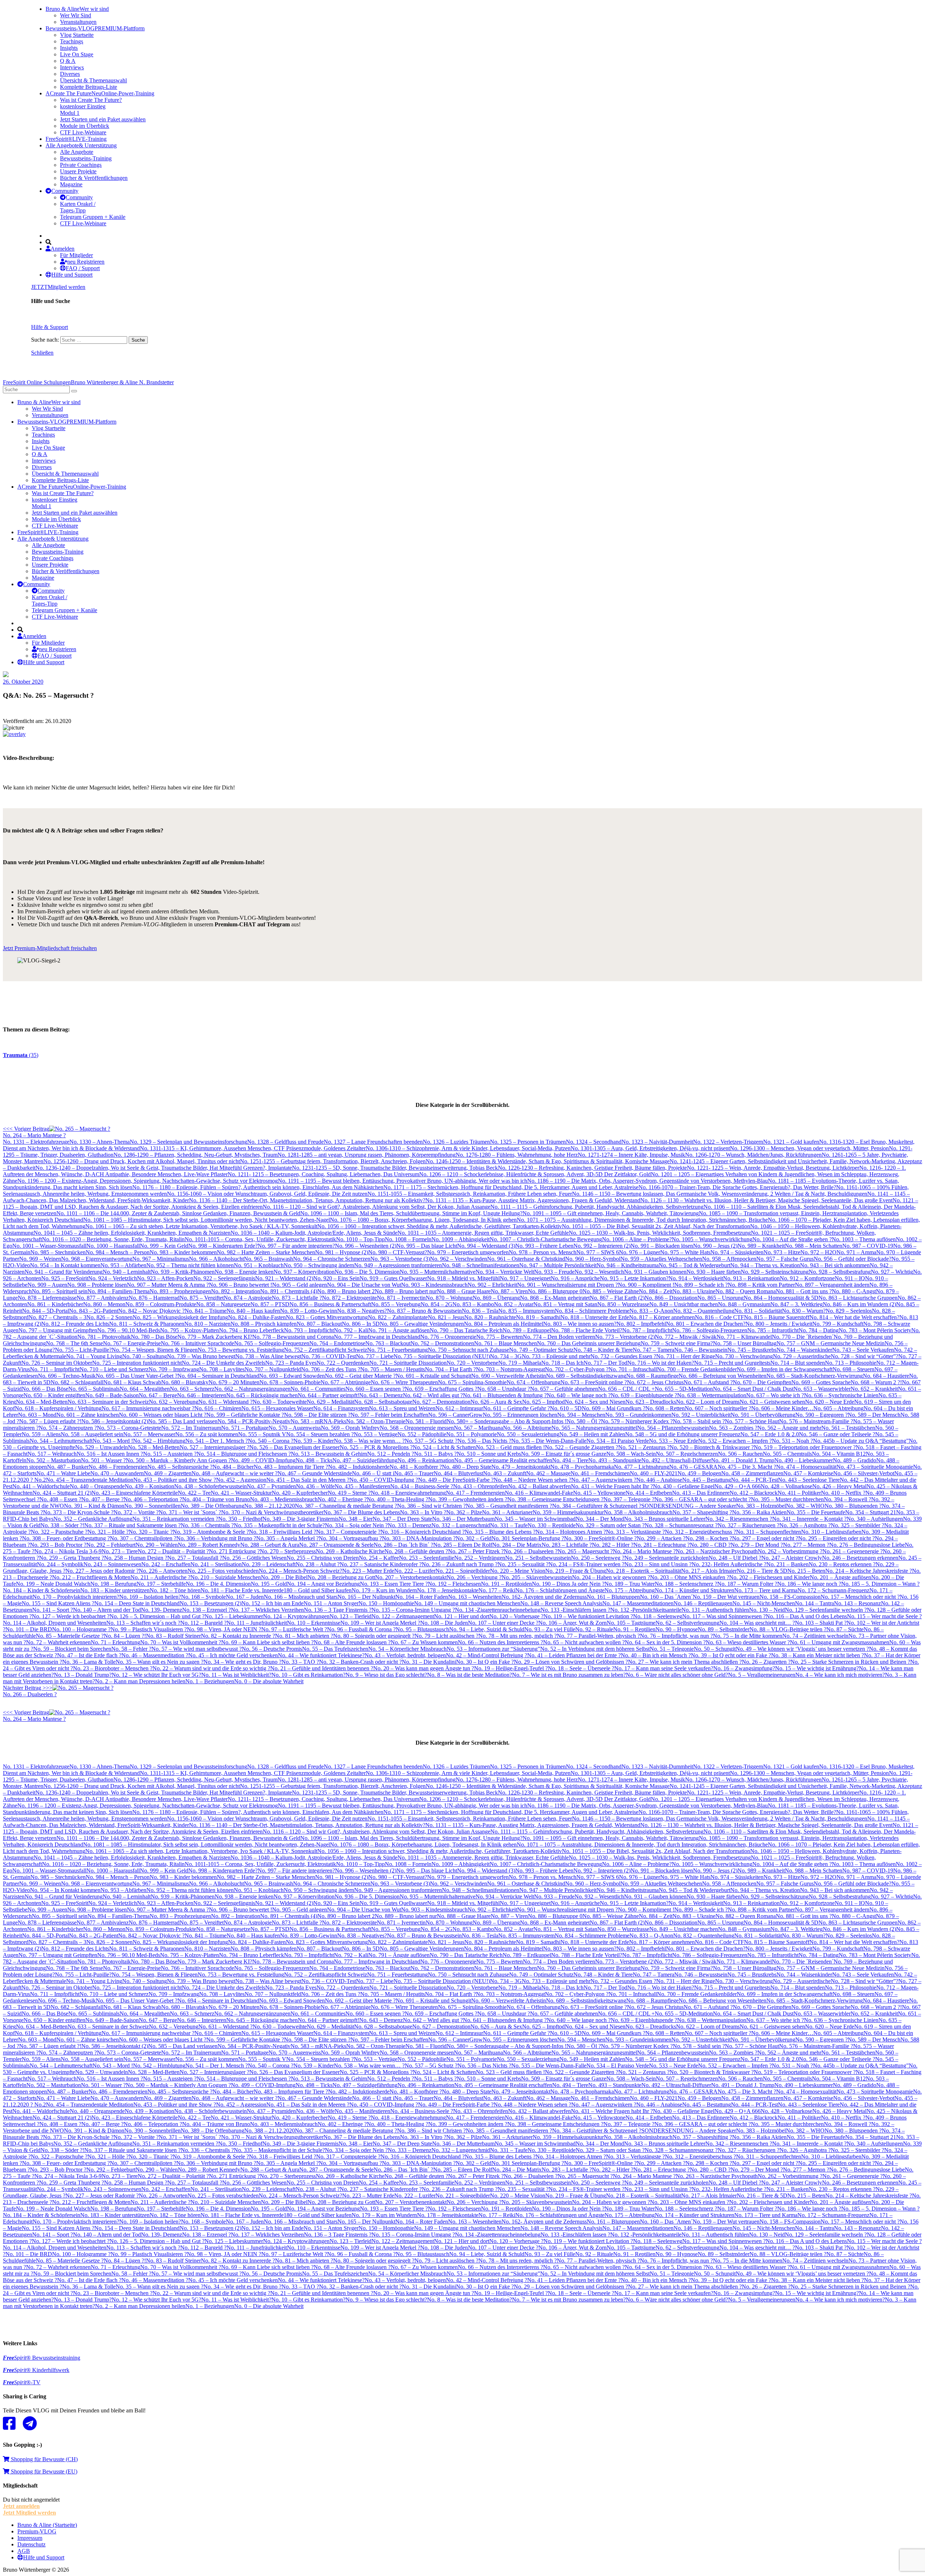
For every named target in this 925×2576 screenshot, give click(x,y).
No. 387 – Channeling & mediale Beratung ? (346, 1506)
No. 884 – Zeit (656, 1291)
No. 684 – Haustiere (886, 1376)
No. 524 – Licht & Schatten (444, 1447)
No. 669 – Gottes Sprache (821, 1382)
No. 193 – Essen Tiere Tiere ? (394, 1584)
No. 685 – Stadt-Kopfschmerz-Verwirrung (815, 1376)
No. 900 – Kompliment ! (646, 1285)
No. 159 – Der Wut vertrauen (726, 1597)
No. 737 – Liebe (375, 1356)
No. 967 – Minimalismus (161, 1259)
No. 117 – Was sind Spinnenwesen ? (724, 1616)
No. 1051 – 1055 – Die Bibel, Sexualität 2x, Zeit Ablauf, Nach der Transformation (656, 1226)
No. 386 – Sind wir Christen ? (431, 1506)
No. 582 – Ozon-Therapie (376, 1421)
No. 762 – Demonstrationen (442, 1343)
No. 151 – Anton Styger (331, 1603)
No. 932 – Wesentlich (599, 1272)
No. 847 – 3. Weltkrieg (797, 1304)
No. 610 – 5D (566, 1408)
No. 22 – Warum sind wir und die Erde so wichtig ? (211, 1668)
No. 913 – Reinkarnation (751, 1278)
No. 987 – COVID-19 (868, 1246)
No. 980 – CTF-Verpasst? (398, 1252)
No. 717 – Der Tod (605, 1363)
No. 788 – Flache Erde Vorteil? (587, 1330)
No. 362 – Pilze (464, 1512)
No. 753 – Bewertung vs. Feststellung (241, 1350)
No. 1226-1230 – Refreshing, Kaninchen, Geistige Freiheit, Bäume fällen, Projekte (592, 1168)
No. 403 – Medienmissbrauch (284, 1499)
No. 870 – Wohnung (449, 1298)
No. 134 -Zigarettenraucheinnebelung (498, 1610)
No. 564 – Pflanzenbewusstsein (673, 1428)
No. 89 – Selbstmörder (724, 1629)
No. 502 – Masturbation (54, 1460)
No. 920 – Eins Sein (336, 1278)
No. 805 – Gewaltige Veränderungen (422, 1324)
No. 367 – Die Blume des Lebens (362, 1512)
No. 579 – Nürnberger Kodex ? (637, 1421)
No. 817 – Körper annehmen (662, 1317)
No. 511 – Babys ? (435, 1454)
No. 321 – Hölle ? (108, 1532)
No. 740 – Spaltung (145, 1356)
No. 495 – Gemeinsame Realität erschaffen (503, 1460)
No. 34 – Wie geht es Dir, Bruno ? (242, 1662)
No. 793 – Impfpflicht (309, 1330)
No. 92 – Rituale (594, 1629)
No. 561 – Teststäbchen (848, 1428)
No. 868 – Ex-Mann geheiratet (555, 1298)
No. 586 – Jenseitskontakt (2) (115, 1421)
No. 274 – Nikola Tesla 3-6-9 (68, 1551)
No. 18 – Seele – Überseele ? (581, 1668)
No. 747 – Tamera (653, 1350)
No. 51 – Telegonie (672, 1649)
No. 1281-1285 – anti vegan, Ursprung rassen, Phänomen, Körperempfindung (367, 1155)
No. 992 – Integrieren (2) (602, 1246)
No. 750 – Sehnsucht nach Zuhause (468, 1350)
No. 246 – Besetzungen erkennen (860, 1558)
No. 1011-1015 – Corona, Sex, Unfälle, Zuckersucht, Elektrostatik (260, 1239)
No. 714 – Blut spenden (798, 1363)
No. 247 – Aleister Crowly (792, 1558)
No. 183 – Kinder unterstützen (115, 1590)
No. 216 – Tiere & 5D (762, 1571)
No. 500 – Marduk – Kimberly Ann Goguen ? (178, 1460)
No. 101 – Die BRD (29, 1629)
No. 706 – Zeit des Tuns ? (331, 1369)
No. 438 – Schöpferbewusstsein (210, 1486)
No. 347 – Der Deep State (402, 1519)
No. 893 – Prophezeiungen (180, 1291)
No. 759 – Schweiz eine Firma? (677, 1343)
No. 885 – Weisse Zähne (611, 1291)
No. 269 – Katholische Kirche (350, 1551)
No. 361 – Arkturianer (507, 1512)
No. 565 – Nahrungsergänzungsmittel (594, 1428)
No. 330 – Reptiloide (552, 1525)
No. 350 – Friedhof (240, 1519)
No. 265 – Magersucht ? (585, 1551)
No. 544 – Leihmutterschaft (61, 1441)
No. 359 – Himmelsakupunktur (568, 1512)
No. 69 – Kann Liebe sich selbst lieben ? (267, 1642)
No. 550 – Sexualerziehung (528, 1434)
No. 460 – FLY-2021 (654, 1473)
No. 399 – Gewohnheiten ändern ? (468, 1499)
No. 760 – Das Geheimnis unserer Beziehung (589, 1343)
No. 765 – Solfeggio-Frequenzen (272, 1343)
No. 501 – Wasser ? (103, 1460)
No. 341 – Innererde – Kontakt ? (809, 1519)
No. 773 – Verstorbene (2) (625, 1337)
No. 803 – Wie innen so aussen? (580, 1324)
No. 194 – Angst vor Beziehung (323, 1584)
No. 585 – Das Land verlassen (183, 1421)
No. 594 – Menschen (581, 1415)
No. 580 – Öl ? (584, 1421)
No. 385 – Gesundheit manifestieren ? (509, 1506)
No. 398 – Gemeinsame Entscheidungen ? (555, 1499)
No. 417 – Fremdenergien (475, 1493)
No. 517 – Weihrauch (52, 1454)
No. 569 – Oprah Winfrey (350, 1428)
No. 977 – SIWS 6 (598, 1252)
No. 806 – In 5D (361, 1324)
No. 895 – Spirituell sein (60, 1291)
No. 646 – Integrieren (202, 1395)
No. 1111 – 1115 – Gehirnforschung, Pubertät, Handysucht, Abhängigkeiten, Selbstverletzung (597, 1207)
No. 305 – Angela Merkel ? (287, 1538)
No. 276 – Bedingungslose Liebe (867, 1545)
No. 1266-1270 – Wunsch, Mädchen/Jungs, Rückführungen (753, 1155)
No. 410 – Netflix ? (843, 1493)
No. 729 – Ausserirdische (802, 1356)
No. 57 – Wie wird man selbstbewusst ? (197, 1649)
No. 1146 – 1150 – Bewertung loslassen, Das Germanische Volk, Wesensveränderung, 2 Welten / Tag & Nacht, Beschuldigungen (720, 1194)
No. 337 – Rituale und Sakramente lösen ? (132, 1525)
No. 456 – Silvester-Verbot (864, 1473)
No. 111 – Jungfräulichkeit (257, 1623)
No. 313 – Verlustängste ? (635, 1532)
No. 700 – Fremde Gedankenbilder (697, 1369)
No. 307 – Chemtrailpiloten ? (143, 1538)
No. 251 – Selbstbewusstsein (538, 1558)
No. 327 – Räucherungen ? (748, 1525)
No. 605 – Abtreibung (838, 1408)
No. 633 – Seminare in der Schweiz (108, 1402)
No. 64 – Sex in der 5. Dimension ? (665, 1642)
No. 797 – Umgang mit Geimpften (58, 1330)
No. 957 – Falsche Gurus (785, 1259)
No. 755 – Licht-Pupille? (83, 1350)
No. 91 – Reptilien (634, 1629)
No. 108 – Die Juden (444, 1623)
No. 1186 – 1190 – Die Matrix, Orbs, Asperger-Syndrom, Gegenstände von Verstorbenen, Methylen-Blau (647, 1181)
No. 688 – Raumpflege (652, 1376)
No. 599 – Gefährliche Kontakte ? (245, 1415)
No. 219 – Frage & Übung (576, 1571)
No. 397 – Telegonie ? (629, 1499)
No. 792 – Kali (351, 1330)
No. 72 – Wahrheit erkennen (58, 1642)
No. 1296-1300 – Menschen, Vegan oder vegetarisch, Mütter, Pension (809, 1148)
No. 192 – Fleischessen (454, 1584)
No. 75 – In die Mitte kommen (748, 1636)
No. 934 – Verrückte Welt (505, 1272)
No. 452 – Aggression (241, 1480)
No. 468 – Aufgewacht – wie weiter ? (235, 1473)
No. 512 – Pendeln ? (391, 1454)
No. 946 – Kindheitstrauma (628, 1265)
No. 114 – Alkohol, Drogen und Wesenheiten (55, 1623)
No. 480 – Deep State (467, 1467)
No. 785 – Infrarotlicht (773, 1330)
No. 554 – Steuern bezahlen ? (320, 1434)
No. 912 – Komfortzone (807, 1278)
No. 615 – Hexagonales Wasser (277, 1408)
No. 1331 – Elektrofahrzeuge (36, 1142)
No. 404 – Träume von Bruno (216, 1499)
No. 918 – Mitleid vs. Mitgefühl (463, 1278)
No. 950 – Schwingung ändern (319, 1265)
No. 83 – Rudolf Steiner (173, 1636)
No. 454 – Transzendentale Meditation (90, 1480)
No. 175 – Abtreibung (630, 1590)
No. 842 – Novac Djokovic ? (151, 1311)
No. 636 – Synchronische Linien (841, 1395)
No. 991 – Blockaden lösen (662, 1246)
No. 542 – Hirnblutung (159, 1441)
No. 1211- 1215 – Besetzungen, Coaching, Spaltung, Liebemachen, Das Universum (323, 1174)
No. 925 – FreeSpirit (65, 1278)
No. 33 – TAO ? (300, 1662)
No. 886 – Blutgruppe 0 (555, 1291)
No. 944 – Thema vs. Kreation (765, 1265)
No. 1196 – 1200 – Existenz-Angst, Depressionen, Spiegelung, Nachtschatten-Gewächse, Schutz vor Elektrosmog (148, 1181)
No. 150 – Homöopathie (386, 1603)
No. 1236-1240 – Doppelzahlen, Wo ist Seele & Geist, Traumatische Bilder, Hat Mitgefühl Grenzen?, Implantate (164, 1168)
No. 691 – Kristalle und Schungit (433, 1376)
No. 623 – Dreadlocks (651, 1402)
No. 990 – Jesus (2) (715, 1246)
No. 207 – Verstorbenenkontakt (411, 1577)
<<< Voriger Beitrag (34, 1132)
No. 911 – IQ (850, 1278)
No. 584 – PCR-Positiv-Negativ (254, 1421)
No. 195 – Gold (269, 1584)
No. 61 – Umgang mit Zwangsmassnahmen (840, 1642)
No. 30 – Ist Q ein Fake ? (485, 1662)
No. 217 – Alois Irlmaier (709, 1571)
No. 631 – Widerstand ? (225, 1402)
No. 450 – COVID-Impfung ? (384, 1480)
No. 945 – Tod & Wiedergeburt (694, 1265)
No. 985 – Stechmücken (58, 1252)
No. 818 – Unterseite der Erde (595, 1317)
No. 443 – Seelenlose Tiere (809, 1480)
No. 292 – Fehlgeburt (111, 1545)
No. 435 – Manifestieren (362, 1486)
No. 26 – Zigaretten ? (766, 1662)
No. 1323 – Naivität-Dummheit (657, 1142)
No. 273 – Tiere (120, 1551)
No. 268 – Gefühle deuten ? (416, 1551)
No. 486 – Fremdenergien (118, 1467)
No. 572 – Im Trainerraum (191, 1428)
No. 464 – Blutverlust (458, 1473)
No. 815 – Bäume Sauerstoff (777, 1317)
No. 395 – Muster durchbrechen (787, 1499)
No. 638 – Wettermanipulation (712, 1395)
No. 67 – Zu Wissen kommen (424, 1642)
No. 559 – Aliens (41, 1434)
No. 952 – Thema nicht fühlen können (190, 1265)
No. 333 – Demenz (410, 1525)
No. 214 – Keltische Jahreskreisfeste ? (869, 1571)
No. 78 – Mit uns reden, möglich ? (518, 1636)
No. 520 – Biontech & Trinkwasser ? (712, 1447)
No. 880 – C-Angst (854, 1291)
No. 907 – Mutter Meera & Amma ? (168, 1285)
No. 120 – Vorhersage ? (516, 1616)
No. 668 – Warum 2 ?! (876, 1382)
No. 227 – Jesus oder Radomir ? (102, 1571)
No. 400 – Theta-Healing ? (397, 1499)
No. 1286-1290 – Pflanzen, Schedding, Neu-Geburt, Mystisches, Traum (195, 1155)
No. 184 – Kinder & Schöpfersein (42, 1590)
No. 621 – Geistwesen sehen (772, 1402)
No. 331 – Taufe (509, 1525)
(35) (21, 1055)
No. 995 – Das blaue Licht (427, 1246)
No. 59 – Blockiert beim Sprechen (72, 1649)
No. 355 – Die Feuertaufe (816, 1512)
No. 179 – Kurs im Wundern (384, 1590)
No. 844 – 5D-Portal (46, 1311)
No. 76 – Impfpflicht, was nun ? (676, 1636)
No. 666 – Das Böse (45, 1389)
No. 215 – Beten (806, 1571)
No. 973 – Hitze (782, 1252)
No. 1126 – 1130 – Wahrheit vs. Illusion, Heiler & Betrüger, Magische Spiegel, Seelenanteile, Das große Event (766, 1200)
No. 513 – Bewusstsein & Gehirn (329, 1454)
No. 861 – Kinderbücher (55, 1304)
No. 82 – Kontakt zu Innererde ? (238, 1636)
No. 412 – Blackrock (754, 1493)
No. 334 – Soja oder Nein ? (356, 1525)
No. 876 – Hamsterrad (154, 1298)
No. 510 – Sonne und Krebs (489, 1454)
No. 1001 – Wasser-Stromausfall (49, 1246)
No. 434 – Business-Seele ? (422, 1486)
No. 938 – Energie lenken (244, 1272)
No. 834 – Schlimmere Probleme (592, 1311)
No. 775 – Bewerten (500, 1337)
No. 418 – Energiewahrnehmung (408, 1493)
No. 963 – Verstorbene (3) (400, 1259)
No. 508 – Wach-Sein (631, 1454)
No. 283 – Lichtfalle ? (567, 1545)
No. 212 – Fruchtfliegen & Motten (91, 1577)
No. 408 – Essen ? (60, 1499)
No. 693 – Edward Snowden (292, 1376)
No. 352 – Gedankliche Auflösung (93, 1519)
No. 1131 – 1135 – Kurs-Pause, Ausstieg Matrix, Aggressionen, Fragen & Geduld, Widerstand (533, 1200)
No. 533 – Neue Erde (674, 1441)
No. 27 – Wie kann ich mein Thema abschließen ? (685, 1662)
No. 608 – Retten (665, 1408)
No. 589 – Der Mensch (874, 1415)
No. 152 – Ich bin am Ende (272, 1603)
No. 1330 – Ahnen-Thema (100, 1142)
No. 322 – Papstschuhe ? (59, 1532)
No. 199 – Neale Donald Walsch (53, 1584)
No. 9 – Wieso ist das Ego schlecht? (386, 1675)
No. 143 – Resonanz (857, 1603)
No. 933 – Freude (554, 1272)
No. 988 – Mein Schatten (814, 1246)
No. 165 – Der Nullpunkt (366, 1597)
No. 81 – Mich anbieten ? (304, 1636)
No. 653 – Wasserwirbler (822, 1389)
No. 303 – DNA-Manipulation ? (419, 1538)
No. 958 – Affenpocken (729, 1259)
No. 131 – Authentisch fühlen (715, 1610)
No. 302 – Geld (474, 1538)
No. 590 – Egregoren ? (821, 1415)
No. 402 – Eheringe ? (342, 1499)
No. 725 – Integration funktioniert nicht (137, 1363)
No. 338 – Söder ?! (62, 1525)
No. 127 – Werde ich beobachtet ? (71, 1616)
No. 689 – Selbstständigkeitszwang (586, 1376)
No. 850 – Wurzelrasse (623, 1304)
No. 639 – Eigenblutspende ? (644, 1395)
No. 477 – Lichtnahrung (642, 1467)
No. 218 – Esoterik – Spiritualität (644, 1571)
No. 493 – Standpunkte (615, 1460)
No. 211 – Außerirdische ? (160, 1577)
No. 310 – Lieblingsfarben (831, 1532)
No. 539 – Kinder (314, 1441)
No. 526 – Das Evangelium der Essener (294, 1447)
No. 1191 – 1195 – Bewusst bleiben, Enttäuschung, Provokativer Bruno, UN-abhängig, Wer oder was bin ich (403, 1181)
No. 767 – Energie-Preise (132, 1343)
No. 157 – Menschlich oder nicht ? (860, 1597)
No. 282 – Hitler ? (613, 1545)
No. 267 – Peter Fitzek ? (476, 1551)
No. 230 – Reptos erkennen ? (842, 1564)
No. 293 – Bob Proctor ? (58, 1545)
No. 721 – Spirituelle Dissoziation (408, 1363)
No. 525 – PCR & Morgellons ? (376, 1447)
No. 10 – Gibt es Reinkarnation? (308, 1675)
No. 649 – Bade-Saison (112, 1395)
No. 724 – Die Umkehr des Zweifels (223, 1363)
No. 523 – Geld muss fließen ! (510, 1447)
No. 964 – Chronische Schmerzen (332, 1259)
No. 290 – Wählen (157, 1545)
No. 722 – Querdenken (343, 1363)
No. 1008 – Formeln (408, 1239)
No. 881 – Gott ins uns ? (804, 1291)
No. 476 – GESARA (693, 1467)
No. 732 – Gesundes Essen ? (623, 1356)
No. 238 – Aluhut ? (318, 1564)
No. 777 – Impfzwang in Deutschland (377, 1337)
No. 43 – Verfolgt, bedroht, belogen (405, 1655)
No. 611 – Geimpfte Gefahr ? (517, 1408)
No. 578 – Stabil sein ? (699, 1421)
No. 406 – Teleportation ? (153, 1499)
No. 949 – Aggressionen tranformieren (398, 1265)
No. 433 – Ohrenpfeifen (481, 1486)
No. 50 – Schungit (715, 1649)
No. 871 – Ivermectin (401, 1298)
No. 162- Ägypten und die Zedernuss (544, 1597)
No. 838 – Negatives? (362, 1311)
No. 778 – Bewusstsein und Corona (293, 1337)
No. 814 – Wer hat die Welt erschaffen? (854, 1317)
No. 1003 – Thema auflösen (864, 1239)
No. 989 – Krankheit (761, 1246)
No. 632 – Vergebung (174, 1402)
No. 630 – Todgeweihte (280, 1402)
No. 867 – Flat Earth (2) (617, 1298)
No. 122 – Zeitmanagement (403, 1616)
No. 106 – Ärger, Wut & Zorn (573, 1623)
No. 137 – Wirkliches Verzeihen (267, 1610)
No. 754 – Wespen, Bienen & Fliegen (155, 1350)
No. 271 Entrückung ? (234, 1551)
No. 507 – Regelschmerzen (687, 1454)
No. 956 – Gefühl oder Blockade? (853, 1259)
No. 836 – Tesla (480, 1311)
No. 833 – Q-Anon (651, 1311)
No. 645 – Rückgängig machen (262, 1395)
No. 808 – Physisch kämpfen (264, 1324)
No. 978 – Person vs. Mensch (543, 1252)
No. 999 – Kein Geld (164, 1246)
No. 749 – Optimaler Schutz (541, 1350)
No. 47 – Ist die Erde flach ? (89, 1655)
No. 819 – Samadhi (538, 1317)
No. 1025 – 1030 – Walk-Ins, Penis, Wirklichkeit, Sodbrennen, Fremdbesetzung (660, 1233)
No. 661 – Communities (318, 1389)
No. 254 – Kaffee (379, 1558)
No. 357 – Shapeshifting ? (702, 1512)
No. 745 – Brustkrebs (752, 1350)
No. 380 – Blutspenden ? (853, 1506)
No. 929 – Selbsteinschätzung (775, 1272)
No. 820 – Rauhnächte (490, 1317)
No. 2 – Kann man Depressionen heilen (140, 1681)
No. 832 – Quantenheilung (704, 1311)
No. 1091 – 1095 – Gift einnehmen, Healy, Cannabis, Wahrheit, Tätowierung (611, 1213)
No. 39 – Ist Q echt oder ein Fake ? (731, 1655)
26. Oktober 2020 (23, 682)
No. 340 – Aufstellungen (875, 1519)
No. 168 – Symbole (203, 1597)
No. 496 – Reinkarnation (426, 1460)
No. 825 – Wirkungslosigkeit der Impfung (180, 1317)
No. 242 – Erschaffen (166, 1564)
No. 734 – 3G (506, 1356)
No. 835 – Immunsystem (526, 1311)
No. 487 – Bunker (68, 1467)
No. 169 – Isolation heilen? (150, 1597)
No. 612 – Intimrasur (459, 1408)
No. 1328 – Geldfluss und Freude (285, 1142)
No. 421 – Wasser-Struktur (241, 1493)
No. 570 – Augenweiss (295, 1428)
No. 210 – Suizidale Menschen (226, 1577)
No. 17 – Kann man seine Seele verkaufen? (664, 1668)
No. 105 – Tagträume (631, 1623)
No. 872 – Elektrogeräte (349, 1298)
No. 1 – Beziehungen (210, 1681)
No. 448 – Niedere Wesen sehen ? (532, 1480)
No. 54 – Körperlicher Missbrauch (407, 1649)
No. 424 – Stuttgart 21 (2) (62, 1493)
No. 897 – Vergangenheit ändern (832, 1285)
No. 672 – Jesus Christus (655, 1382)
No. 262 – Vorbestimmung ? (790, 1551)
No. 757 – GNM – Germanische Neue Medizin (831, 1343)
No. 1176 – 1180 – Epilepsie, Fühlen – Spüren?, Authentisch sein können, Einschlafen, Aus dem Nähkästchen (258, 1187)
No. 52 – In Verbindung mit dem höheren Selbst (595, 1649)
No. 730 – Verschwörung (744, 1356)
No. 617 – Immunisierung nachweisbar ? (148, 1408)
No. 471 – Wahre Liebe (63, 1473)
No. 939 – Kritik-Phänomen (183, 1272)
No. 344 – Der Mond (600, 1519)
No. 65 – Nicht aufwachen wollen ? (584, 1642)
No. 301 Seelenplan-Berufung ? (528, 1538)
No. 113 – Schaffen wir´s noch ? (143, 1623)
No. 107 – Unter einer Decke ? (503, 1623)
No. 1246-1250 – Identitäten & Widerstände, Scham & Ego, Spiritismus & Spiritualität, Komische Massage (548, 1161)
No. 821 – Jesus (446, 1317)
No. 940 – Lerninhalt (127, 1272)
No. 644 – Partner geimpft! (328, 1395)
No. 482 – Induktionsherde (359, 1467)
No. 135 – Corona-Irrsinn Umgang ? (413, 1610)
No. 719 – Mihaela (520, 1363)
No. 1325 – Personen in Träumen (528, 1142)
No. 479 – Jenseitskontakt (521, 1467)
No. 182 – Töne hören (175, 1590)
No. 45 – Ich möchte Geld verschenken (233, 1655)
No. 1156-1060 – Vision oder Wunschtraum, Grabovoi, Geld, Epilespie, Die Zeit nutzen (267, 1194)
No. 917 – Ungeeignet (525, 1278)
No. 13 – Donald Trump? (83, 1675)
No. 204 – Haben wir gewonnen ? (611, 1577)
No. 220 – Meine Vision (518, 1571)
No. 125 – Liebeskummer (234, 1616)
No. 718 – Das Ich (562, 1363)
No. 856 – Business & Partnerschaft (330, 1304)
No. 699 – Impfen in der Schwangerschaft (785, 1369)
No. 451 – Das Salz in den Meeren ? (308, 1480)
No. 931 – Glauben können (655, 1272)
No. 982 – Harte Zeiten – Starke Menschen (266, 1252)
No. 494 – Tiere (570, 1460)
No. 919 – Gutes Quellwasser (393, 1278)
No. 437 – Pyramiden (271, 1486)
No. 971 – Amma (856, 1252)
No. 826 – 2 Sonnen (109, 1317)
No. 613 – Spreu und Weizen (402, 1408)
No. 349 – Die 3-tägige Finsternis (300, 1519)
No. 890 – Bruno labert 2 (346, 1291)
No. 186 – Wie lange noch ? (809, 1584)
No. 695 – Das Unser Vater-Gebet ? (137, 1376)
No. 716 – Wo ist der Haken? (661, 1363)
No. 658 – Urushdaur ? (504, 1389)
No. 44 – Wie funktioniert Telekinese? (321, 1655)
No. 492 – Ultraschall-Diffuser (676, 1460)
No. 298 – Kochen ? (709, 1538)
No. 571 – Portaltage (245, 1428)
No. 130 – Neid (767, 1610)
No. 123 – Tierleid (350, 1616)
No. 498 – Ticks (314, 1460)
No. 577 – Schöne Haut (752, 1421)
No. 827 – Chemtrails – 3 (57, 1317)
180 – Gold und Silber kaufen (318, 1590)
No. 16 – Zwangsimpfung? (744, 1668)
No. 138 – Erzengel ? (206, 1610)
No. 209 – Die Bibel (284, 1577)
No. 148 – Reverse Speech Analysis (561, 1603)
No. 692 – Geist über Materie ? (360, 1376)
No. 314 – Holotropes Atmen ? (571, 1532)
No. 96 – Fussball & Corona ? (361, 1629)
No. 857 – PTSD (270, 1304)
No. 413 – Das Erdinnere (701, 1493)
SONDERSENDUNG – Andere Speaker (689, 1506)
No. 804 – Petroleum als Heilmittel (504, 1324)
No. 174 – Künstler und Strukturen (694, 1590)
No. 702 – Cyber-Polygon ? (577, 1369)
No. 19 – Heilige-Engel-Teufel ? (511, 1668)
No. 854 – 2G (436, 1304)
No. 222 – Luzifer (415, 1571)
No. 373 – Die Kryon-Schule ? (78, 1512)
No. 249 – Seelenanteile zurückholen (666, 1558)
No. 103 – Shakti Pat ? (821, 1623)
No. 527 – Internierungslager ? (214, 1447)
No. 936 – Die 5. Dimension (367, 1272)
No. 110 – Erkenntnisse (314, 1623)
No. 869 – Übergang (496, 1298)
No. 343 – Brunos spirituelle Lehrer (665, 1519)
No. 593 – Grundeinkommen (638, 1415)
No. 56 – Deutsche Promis (272, 1649)
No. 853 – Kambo (473, 1304)
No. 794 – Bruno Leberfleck (251, 1330)
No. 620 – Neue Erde (830, 1402)
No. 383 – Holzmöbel (761, 1506)
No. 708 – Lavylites (222, 1369)
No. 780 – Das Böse (154, 1337)
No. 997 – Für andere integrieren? (296, 1246)
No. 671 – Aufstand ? (708, 1382)
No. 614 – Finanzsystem (341, 1408)
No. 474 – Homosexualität (806, 1467)
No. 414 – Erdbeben (649, 1493)
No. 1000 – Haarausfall (113, 1246)
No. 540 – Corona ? (271, 1441)
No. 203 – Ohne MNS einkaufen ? (690, 1577)
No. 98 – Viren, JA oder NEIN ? (224, 1629)
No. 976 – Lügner (640, 1252)
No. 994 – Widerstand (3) (486, 1246)
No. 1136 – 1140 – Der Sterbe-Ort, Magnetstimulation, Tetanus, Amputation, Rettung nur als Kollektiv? (307, 1200)
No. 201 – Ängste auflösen (840, 1577)
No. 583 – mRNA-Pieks (318, 1421)
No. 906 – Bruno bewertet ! (240, 1285)
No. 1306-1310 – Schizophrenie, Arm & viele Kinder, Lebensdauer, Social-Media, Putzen (468, 1148)
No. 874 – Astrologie (248, 1298)
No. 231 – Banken (788, 1564)
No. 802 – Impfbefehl (641, 1324)
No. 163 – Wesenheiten (475, 1597)
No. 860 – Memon (104, 1304)
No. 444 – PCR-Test (754, 1480)
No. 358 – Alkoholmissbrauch (638, 1512)
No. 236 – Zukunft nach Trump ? (460, 1564)
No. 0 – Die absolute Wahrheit (269, 1681)
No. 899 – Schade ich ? (701, 1285)
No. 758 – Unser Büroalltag (745, 1343)
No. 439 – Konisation (149, 1486)
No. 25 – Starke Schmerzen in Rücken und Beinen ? (850, 1662)
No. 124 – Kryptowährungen (296, 1616)
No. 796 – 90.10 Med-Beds (129, 1330)
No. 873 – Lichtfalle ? (297, 1298)
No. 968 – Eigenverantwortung (97, 1259)
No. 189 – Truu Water (630, 1584)
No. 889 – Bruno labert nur (406, 1291)
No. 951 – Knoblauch (259, 1265)
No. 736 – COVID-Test (329, 1356)
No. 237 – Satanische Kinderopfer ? (381, 1564)
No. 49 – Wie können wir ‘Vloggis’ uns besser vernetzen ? (802, 1649)
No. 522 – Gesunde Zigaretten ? (582, 1447)
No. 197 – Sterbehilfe (161, 1584)
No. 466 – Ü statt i (373, 1473)
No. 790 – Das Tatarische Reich (466, 1330)
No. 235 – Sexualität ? (523, 1564)
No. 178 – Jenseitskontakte (448, 1590)
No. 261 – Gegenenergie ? (853, 1551)
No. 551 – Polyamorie (472, 1434)
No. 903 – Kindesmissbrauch (434, 1285)
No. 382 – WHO (805, 1506)
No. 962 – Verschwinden (459, 1259)
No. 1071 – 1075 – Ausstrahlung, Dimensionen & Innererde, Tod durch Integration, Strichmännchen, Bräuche (642, 1220)
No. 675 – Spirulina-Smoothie (472, 1382)
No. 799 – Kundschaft (838, 1324)
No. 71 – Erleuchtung (115, 1642)
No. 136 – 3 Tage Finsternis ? (338, 1610)
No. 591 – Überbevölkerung (763, 1415)
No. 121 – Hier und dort (462, 1616)
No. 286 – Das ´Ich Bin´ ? (403, 1545)
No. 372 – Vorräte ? (136, 1512)
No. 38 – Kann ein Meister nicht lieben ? (818, 1655)
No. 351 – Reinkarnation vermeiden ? (175, 1519)
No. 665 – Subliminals (94, 1389)
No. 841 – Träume (206, 1311)
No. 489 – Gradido (855, 1460)
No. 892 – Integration (236, 1291)
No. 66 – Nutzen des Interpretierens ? (500, 1642)
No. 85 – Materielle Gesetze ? (70, 1636)
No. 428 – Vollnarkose (786, 1486)
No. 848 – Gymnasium (744, 1304)
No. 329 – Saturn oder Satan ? (610, 1525)
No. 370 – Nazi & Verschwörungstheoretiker (272, 1512)
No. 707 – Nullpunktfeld (273, 1369)
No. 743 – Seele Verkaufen (863, 1350)
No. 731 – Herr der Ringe (686, 1356)
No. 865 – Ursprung (720, 1298)
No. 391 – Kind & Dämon (94, 1506)
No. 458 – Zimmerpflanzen (752, 1473)
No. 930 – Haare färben (714, 1272)
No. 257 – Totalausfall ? (195, 1558)
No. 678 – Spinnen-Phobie (290, 1382)
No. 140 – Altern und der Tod (107, 1610)
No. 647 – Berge (158, 1395)
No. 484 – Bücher (233, 1467)
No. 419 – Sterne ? (349, 1493)
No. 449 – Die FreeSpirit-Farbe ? (456, 1480)
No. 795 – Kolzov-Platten (190, 1330)
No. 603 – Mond (37, 1415)
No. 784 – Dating (819, 1330)
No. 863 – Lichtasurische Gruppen (858, 1298)
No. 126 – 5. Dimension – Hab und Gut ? (157, 1616)
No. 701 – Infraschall (633, 1369)
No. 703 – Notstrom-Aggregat (510, 1369)
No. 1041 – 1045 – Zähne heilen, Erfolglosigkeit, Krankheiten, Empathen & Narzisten (132, 1233)
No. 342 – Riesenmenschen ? (739, 1519)
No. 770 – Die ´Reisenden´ (803, 1337)
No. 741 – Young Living (94, 1356)
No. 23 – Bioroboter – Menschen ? (113, 1668)
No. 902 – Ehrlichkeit (492, 1285)
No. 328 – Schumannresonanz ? (681, 1525)
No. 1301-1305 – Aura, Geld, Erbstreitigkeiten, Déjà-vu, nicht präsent (650, 1148)
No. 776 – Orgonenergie (448, 1337)
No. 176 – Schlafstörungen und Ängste (560, 1590)
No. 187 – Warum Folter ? (747, 1584)
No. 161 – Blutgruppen (613, 1597)
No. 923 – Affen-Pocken (165, 1278)
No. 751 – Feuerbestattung (397, 1350)
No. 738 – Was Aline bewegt (268, 1356)
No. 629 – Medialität (330, 1402)
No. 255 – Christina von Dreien (323, 1558)
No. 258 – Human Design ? (136, 1558)
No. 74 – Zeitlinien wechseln (815, 1636)
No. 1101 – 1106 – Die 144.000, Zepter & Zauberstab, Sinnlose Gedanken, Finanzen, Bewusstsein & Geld (178, 1213)
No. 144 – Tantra (814, 1603)
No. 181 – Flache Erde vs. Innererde (242, 1590)
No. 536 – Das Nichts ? (484, 1441)
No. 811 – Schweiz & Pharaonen (147, 1324)
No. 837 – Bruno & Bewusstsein (424, 1311)
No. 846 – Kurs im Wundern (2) (859, 1304)
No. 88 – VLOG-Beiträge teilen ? (788, 1629)
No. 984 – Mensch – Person (118, 1252)
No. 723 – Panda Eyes (291, 1363)
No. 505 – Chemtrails (787, 1454)
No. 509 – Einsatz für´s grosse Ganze (564, 1454)
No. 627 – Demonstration (441, 1402)
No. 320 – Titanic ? (151, 1532)
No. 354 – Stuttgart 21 (871, 1512)
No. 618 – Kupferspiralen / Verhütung (58, 1408)
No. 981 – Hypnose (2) (342, 1252)
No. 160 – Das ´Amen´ (666, 1597)
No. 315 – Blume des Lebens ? (500, 1532)
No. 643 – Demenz (381, 1395)
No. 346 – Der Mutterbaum (463, 1519)
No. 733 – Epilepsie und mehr (556, 1356)
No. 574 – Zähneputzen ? (68, 1428)
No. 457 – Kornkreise (808, 1473)
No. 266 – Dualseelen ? (531, 1551)
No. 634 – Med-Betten (42, 1402)
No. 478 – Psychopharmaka (582, 1467)
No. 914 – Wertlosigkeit (696, 1278)
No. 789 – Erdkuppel (527, 1330)
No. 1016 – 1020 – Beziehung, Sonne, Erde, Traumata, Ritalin (113, 1239)
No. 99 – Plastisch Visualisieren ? (149, 1629)
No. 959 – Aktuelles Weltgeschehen (661, 1259)
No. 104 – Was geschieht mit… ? (757, 1623)
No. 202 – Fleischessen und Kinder (769, 1577)
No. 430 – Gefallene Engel (684, 1486)
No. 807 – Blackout (319, 1324)
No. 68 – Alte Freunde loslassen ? (352, 1642)
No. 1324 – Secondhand (594, 1142)
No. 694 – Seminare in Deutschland (218, 1376)
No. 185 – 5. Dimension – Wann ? (880, 1584)
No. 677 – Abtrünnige (346, 1382)
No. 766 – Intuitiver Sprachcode (197, 1343)
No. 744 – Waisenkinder (804, 1350)
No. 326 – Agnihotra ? (805, 1525)
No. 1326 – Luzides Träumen (456, 1142)
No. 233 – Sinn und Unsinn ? (658, 1564)
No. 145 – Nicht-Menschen (764, 1603)
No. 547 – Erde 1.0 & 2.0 (770, 1434)
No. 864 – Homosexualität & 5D (781, 1298)
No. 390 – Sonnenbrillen (152, 1506)
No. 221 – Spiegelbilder (463, 1571)
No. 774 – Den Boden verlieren (559, 1337)
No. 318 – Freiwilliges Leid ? (283, 1532)
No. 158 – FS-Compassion (790, 1597)
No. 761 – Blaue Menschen (505, 1343)
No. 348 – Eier (356, 1519)
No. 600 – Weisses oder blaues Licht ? (163, 1415)
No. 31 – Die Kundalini (429, 1662)
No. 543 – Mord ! (113, 1441)
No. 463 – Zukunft (505, 1473)
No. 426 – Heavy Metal (839, 1486)
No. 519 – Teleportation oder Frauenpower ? (805, 1447)
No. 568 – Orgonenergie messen (417, 1428)
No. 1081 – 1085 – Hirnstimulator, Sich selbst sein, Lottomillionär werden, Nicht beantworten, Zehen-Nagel (206, 1220)
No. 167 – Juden (245, 1597)
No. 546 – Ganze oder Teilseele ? (837, 1434)
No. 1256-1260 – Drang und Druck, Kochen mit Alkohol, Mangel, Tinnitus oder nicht (142, 1161)
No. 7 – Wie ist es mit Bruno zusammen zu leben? (569, 1675)
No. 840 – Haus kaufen (253, 1311)
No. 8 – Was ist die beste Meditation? (470, 1675)
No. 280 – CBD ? (710, 1545)
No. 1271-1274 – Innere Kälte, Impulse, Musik (631, 1155)
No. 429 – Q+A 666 (737, 1486)
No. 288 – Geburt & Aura (270, 1545)
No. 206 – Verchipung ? (474, 1577)
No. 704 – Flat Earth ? (450, 1369)
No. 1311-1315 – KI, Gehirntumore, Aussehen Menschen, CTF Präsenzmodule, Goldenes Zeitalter (253, 1148)
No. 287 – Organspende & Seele (336, 1545)
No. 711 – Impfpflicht (55, 1369)
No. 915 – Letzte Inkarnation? (634, 1278)
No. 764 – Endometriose (337, 1343)
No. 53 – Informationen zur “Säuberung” (493, 1649)
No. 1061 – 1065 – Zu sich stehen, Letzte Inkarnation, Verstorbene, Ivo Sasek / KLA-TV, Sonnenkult (201, 1226)
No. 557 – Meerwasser (149, 1434)
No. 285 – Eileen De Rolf (463, 1545)
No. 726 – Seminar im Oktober (57, 1363)
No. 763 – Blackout (388, 1343)
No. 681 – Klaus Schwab (132, 1382)
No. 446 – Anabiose (659, 1480)
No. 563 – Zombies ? (733, 1428)
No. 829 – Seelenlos (849, 1311)
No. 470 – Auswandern (117, 1473)
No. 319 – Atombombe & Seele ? (211, 1532)
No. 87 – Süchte (845, 1629)
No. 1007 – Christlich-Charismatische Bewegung (546, 1239)
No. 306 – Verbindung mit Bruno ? (216, 1538)
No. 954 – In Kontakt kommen (65, 1265)
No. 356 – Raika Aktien (759, 1512)
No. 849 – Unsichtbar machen (684, 1304)
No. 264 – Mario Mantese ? (644, 1551)
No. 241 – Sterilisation (216, 1564)
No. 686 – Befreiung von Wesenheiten (722, 1376)
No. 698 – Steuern (853, 1369)
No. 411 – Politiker (799, 1493)
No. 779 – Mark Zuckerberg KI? (215, 1337)
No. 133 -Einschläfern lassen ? (575, 1610)
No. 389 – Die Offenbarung (212, 1506)
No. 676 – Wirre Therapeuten (404, 1382)
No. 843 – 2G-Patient (94, 1311)
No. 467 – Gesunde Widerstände (315, 1473)
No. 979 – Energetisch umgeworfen (468, 1252)
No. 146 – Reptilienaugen (703, 1603)
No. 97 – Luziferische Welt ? (294, 1629)
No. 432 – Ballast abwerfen (539, 1486)
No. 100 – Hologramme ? (81, 1629)
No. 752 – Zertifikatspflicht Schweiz (326, 1350)
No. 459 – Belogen (699, 1473)
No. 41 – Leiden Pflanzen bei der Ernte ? (574, 1655)
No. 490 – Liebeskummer (804, 1460)
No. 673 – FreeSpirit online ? (594, 1382)
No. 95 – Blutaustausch (422, 1629)
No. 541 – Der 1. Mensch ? (217, 1441)
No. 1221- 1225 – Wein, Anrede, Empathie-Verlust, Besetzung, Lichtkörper (773, 1168)
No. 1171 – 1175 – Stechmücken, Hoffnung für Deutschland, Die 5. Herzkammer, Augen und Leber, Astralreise (511, 1187)
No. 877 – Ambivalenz (103, 1298)
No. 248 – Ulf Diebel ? (735, 1558)
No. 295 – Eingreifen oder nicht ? (836, 1538)
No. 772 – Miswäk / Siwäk (686, 1337)
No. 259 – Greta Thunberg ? (72, 1558)
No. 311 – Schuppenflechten (769, 1532)
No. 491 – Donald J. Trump (743, 1460)
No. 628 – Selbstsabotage (383, 1402)
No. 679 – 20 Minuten (234, 1382)
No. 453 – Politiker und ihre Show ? (175, 1480)
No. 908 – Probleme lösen (97, 1285)
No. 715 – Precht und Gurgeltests (732, 1363)
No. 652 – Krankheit (874, 1389)
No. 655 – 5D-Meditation (684, 1389)
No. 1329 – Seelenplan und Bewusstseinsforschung (188, 1142)
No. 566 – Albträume (527, 1428)
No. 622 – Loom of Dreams (708, 1402)
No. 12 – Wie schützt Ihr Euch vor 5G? (156, 1675)
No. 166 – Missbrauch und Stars (301, 1597)
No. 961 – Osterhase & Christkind (526, 1259)
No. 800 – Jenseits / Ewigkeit (779, 1324)
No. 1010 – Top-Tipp (360, 1239)
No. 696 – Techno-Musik (67, 1376)
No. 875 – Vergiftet (202, 1298)
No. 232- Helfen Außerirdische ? (729, 1564)
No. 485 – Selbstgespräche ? (180, 1467)
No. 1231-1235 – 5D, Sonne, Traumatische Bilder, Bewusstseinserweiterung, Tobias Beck (395, 1168)
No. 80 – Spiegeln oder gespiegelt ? (374, 1636)
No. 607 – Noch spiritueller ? (718, 1408)
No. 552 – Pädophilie (422, 1434)
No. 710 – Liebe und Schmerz (114, 1369)
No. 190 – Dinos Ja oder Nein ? (568, 1584)
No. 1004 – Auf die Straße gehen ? (792, 1239)
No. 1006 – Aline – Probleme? (637, 1239)
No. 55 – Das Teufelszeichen (335, 1649)
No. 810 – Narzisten (207, 1324)
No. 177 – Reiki (497, 1590)
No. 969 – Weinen (40, 1259)
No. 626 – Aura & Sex (496, 1402)
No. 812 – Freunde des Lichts (75, 1324)
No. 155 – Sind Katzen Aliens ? (58, 1603)
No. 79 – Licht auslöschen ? (446, 1636)
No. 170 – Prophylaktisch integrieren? (76, 1597)
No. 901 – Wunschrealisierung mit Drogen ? (567, 1285)
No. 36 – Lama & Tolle (89, 1662)
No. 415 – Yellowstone (599, 1493)
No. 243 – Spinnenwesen (112, 1564)
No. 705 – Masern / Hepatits (393, 1369)
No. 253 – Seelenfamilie (427, 1558)
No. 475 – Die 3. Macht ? (747, 1467)
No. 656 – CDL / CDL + (626, 1389)
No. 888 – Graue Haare (464, 1291)
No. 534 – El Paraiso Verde (618, 1441)
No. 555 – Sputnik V (262, 1434)
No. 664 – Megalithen (145, 1389)
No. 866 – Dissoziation (671, 1298)
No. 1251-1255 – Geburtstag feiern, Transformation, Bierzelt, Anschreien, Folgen (333, 1161)
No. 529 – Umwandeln (102, 1447)
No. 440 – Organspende (97, 1486)
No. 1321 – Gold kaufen (791, 1142)
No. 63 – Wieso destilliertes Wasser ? (748, 1642)
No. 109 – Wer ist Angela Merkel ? (380, 1623)
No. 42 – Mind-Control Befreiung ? (487, 1655)
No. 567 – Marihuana (478, 1428)
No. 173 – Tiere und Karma (766, 1590)
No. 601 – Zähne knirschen (88, 1415)
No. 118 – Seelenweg (658, 1616)
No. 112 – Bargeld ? (203, 1623)
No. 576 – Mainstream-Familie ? (816, 1421)
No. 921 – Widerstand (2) (284, 1278)
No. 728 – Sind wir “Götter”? (864, 1356)
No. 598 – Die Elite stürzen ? (317, 1415)
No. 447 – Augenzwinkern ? (604, 1480)
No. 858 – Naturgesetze (223, 1304)
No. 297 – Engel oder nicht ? (765, 1538)
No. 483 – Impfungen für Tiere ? (291, 1467)
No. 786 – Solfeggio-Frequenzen (710, 1330)
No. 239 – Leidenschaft (269, 1564)
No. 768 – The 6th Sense (74, 1343)
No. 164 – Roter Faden (422, 1597)
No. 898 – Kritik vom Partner (761, 1285)
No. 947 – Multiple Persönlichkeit (558, 1265)
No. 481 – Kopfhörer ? (416, 1467)
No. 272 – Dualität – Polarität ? (173, 1551)
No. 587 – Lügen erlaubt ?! (50, 1421)
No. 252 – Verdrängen (480, 1558)
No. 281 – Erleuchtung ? (662, 1545)
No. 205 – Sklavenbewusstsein (537, 1577)
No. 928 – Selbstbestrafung (840, 1272)
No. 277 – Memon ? (806, 1545)
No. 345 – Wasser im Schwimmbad (535, 1519)
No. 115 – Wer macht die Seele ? (884, 1616)
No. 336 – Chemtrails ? (207, 1525)
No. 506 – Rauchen (740, 1454)
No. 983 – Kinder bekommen (183, 1252)
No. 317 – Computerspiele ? (348, 1532)
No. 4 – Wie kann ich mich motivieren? (840, 1675)
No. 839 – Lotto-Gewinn (309, 1311)
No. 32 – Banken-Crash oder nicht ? (360, 1662)
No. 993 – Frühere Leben (544, 1246)
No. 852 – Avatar (514, 1304)
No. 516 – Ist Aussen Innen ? (110, 1454)
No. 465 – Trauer (414, 1473)
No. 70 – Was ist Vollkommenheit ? (181, 1642)
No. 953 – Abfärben (123, 1265)
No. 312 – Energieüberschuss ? (700, 1532)
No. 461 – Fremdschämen (600, 1473)
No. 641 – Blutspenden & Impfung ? (505, 1395)
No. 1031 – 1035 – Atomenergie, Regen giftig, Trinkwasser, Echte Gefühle (483, 1233)
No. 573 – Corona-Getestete (129, 1428)
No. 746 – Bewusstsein (701, 1350)
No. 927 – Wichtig (892, 1272)
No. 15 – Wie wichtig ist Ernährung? (817, 1668)
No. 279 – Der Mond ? (757, 1545)
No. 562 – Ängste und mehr (789, 1428)
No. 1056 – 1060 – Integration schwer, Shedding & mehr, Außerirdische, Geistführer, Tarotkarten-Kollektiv (440, 1226)
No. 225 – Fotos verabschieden (223, 1571)
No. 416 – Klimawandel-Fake (539, 1493)
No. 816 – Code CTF (719, 1317)
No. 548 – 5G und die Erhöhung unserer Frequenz (683, 1434)
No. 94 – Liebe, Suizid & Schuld (487, 1629)
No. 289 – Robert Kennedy (209, 1545)
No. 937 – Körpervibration (304, 1272)
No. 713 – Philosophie (851, 1363)
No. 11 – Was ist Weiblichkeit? (236, 1675)
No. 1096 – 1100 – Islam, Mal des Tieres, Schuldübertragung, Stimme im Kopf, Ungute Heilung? (411, 1213)
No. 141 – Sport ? (53, 1610)
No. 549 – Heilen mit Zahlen (592, 1434)
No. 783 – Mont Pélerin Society (875, 1330)
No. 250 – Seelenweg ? (598, 1558)
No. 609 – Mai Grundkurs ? (614, 1408)
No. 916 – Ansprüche (575, 1278)
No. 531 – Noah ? (792, 1441)
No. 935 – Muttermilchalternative (438, 1272)
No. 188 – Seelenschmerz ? (686, 1584)
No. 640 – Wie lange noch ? (579, 1395)
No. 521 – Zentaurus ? (644, 1447)
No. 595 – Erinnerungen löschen (520, 1415)
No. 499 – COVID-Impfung (263, 1460)
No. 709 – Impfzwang (174, 1369)
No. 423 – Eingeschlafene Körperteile (135, 1493)
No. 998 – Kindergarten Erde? (223, 1246)
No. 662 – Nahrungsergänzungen (252, 1389)
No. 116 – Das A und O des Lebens (806, 1616)
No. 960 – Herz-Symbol (593, 1259)
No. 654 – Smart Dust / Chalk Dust (753, 1389)
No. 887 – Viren (509, 1291)
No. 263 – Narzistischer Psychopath (717, 1551)
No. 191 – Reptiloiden (506, 1584)
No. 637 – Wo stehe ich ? (775, 1395)
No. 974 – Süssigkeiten (737, 1252)
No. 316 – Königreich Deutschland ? (423, 1532)
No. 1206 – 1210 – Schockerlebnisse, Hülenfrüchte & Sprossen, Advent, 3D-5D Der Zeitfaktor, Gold (535, 1174)
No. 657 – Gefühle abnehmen (564, 1389)
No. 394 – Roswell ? (847, 1499)
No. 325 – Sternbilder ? (857, 1525)
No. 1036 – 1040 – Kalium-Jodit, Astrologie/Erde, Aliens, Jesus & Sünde (314, 1233)
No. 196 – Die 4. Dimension (218, 1584)
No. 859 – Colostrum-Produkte (161, 1304)
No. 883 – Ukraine (694, 1291)
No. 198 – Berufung (113, 1584)
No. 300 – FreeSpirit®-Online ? (600, 1538)
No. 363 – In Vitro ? (423, 1512)
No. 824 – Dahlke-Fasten (257, 1317)
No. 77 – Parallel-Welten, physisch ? (598, 1636)
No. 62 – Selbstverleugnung (687, 1623)
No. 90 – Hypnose (677, 1629)
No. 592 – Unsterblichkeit (701, 1415)
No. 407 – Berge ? (102, 1499)
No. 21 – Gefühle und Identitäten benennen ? (322, 1668)
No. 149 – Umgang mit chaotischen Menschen (467, 1603)
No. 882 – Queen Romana (746, 1291)
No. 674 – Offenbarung (534, 1382)
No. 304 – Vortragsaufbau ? (350, 1538)
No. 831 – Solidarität (758, 1311)
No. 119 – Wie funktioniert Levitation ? (588, 1616)
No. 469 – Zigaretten (168, 1473)
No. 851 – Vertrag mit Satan (565, 1304)
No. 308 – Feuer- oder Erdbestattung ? (66, 1538)
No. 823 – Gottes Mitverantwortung (327, 1317)
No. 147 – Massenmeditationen (638, 1603)
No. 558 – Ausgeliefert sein (92, 1434)
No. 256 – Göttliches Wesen (254, 1558)
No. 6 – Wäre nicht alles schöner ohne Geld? (677, 1675)
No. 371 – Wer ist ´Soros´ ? (190, 1512)
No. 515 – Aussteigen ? (170, 1454)
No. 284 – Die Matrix (517, 1545)
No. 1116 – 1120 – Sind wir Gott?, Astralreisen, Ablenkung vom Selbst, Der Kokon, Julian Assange (377, 1207)
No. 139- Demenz (162, 1610)
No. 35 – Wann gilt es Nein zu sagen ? (160, 1662)
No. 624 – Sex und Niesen (595, 1402)
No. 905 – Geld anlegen (300, 1285)
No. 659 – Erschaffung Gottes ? (441, 1389)
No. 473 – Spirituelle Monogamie (875, 1467)
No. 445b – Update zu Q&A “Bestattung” (861, 1441)
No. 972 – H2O (818, 1252)
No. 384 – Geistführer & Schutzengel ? (597, 1506)
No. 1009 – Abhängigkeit (461, 1239)
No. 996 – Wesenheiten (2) (366, 1246)
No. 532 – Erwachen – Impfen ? (735, 1441)
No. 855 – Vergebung (396, 1304)
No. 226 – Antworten (163, 1571)
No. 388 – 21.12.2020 (270, 1506)
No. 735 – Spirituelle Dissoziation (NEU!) (442, 1356)
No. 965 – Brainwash (268, 1259)
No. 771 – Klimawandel (744, 1337)
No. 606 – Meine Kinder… (782, 1408)
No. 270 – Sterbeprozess (288, 1551)
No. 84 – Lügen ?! (125, 1636)
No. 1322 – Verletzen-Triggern (728, 1142)
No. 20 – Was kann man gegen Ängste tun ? (424, 1668)
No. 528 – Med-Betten (154, 1447)
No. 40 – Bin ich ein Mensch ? (656, 1655)
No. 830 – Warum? (804, 1311)
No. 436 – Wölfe (315, 1486)
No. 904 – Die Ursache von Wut (364, 1285)
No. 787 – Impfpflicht (647, 1330)
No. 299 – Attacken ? (661, 1538)
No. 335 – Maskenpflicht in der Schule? (279, 1525)
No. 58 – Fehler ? (131, 1649)
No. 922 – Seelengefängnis (224, 1278)
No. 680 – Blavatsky (185, 1382)
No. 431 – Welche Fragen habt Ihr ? (612, 1486)
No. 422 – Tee (194, 1493)
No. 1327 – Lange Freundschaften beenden (373, 1142)
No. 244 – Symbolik (60, 1564)
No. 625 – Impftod (543, 1402)
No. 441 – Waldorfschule (41, 1486)
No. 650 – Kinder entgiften (54, 1395)
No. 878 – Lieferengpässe (47, 1298)
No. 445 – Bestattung (707, 1480)
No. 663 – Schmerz (192, 1389)
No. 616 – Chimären (218, 1408)
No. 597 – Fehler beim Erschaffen (389, 1415)
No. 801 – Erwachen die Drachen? (706, 1324)
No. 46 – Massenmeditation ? (155, 1655)
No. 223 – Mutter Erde (368, 1571)
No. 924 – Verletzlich (113, 1278)
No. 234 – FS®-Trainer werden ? (586, 1564)
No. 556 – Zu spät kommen (207, 1434)
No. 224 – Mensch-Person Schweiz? (300, 1571)
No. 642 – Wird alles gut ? (433, 1395)
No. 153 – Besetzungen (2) (210, 1603)
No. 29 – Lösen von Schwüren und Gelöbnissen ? (571, 1662)
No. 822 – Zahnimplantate (398, 1317)
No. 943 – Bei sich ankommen (835, 1265)
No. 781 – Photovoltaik (104, 1337)
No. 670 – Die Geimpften (762, 1382)
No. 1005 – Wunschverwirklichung (712, 1239)
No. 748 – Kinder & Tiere (603, 1350)
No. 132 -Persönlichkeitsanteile (646, 1610)
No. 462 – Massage (548, 1473)
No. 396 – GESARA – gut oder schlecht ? (703, 1499)
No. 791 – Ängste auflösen (399, 1330)
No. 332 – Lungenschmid (461, 1525)
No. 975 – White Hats (685, 1252)
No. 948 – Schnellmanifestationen (481, 1265)
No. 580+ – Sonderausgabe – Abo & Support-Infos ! (507, 1421)
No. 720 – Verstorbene (472, 1363)
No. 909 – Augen (47, 1285)
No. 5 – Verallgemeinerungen (762, 1675)
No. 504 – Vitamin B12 (839, 1454)
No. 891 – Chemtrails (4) (289, 1291)
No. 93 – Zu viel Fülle (550, 1629)
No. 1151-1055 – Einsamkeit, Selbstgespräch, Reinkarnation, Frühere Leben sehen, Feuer (470, 1194)
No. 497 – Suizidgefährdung (365, 1460)
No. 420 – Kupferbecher (300, 1493)
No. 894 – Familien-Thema (119, 1291)
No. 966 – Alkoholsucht (216, 1259)
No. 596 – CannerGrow (455, 1415)
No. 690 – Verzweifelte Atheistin (509, 1376)
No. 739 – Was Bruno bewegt (201, 1356)
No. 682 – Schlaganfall (77, 1382)
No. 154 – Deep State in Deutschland (137, 1603)
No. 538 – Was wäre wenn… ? (369, 1441)
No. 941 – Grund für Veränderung (64, 1272)
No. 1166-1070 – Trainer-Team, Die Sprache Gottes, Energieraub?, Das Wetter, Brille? (737, 1187)
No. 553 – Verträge (376, 1434)
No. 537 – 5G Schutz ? (431, 1441)
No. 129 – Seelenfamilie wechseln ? (826, 1610)
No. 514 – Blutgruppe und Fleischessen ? (244, 1454)
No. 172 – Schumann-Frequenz (833, 1590)
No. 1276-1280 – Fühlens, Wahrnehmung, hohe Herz (517, 1155)
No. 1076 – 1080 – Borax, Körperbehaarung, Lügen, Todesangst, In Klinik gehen (423, 1220)
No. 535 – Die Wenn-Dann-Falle (549, 1441)
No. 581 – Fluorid (426, 1421)
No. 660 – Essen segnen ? (375, 1389)
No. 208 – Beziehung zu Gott (341, 1577)
